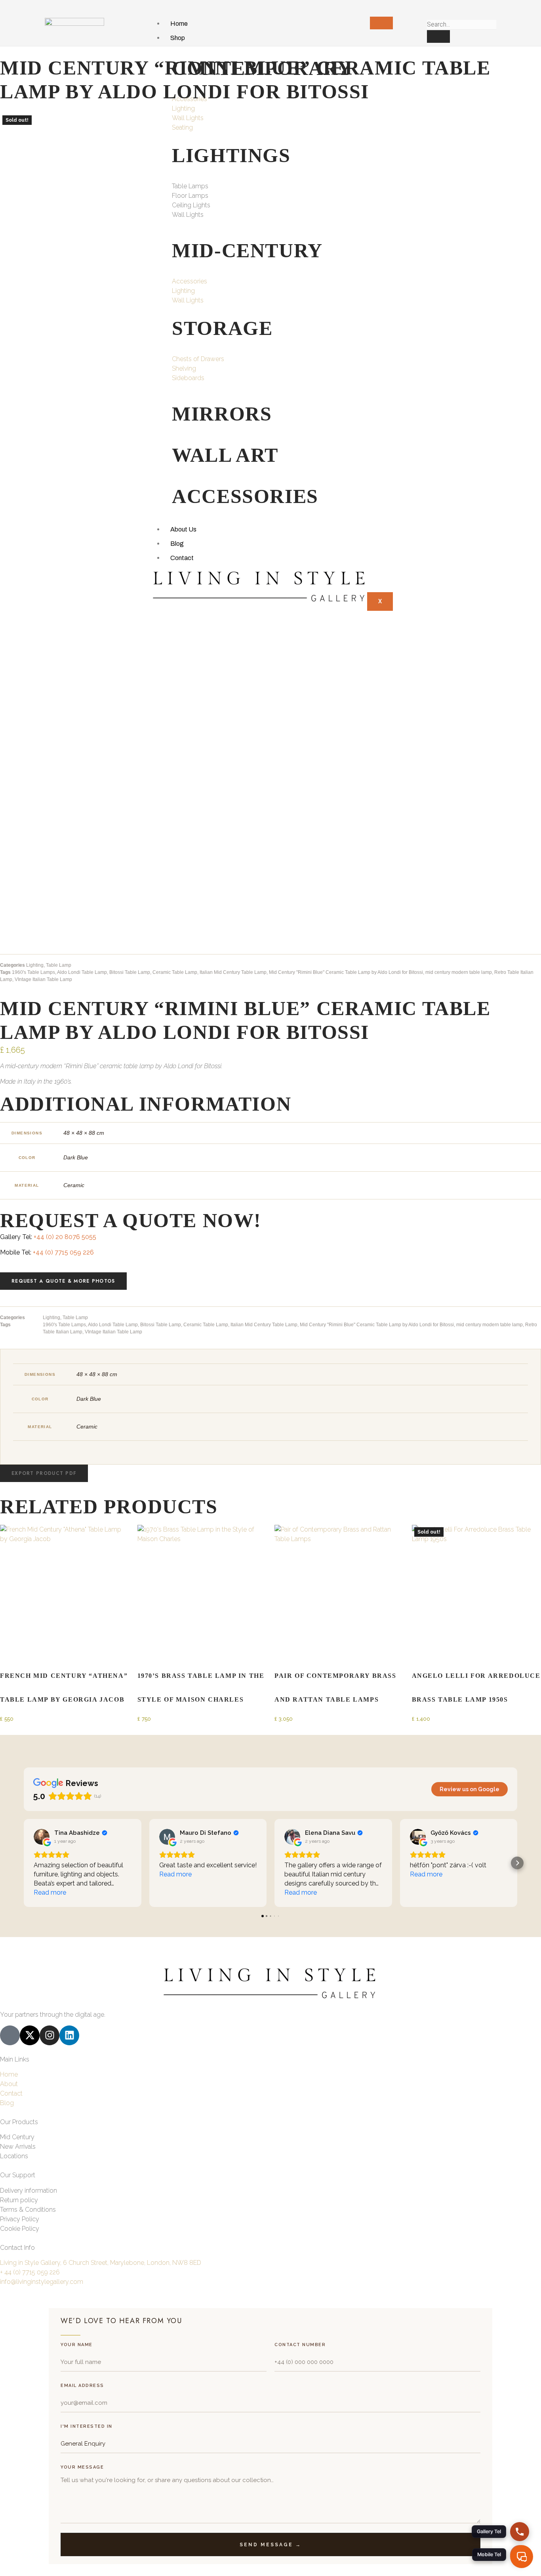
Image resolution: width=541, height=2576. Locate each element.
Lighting (35, 965)
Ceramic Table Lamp (175, 972)
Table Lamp (59, 965)
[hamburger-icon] (381, 23)
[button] (44, 1473)
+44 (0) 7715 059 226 (63, 1252)
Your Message (82, 2467)
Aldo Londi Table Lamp (82, 972)
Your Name (77, 2345)
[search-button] (438, 36)
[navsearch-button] (430, 12)
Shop (178, 38)
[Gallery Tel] (520, 2532)
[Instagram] (50, 2035)
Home (179, 24)
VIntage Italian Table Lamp (43, 979)
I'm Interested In (87, 2426)
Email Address (82, 2386)
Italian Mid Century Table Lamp (233, 972)
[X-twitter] (30, 2035)
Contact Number (300, 2345)
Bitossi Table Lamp (130, 972)
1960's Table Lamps (33, 972)
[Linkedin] (69, 2035)
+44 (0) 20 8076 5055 (65, 1237)
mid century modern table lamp (459, 972)
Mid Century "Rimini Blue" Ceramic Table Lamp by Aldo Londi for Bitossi (346, 972)
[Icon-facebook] (10, 2035)
